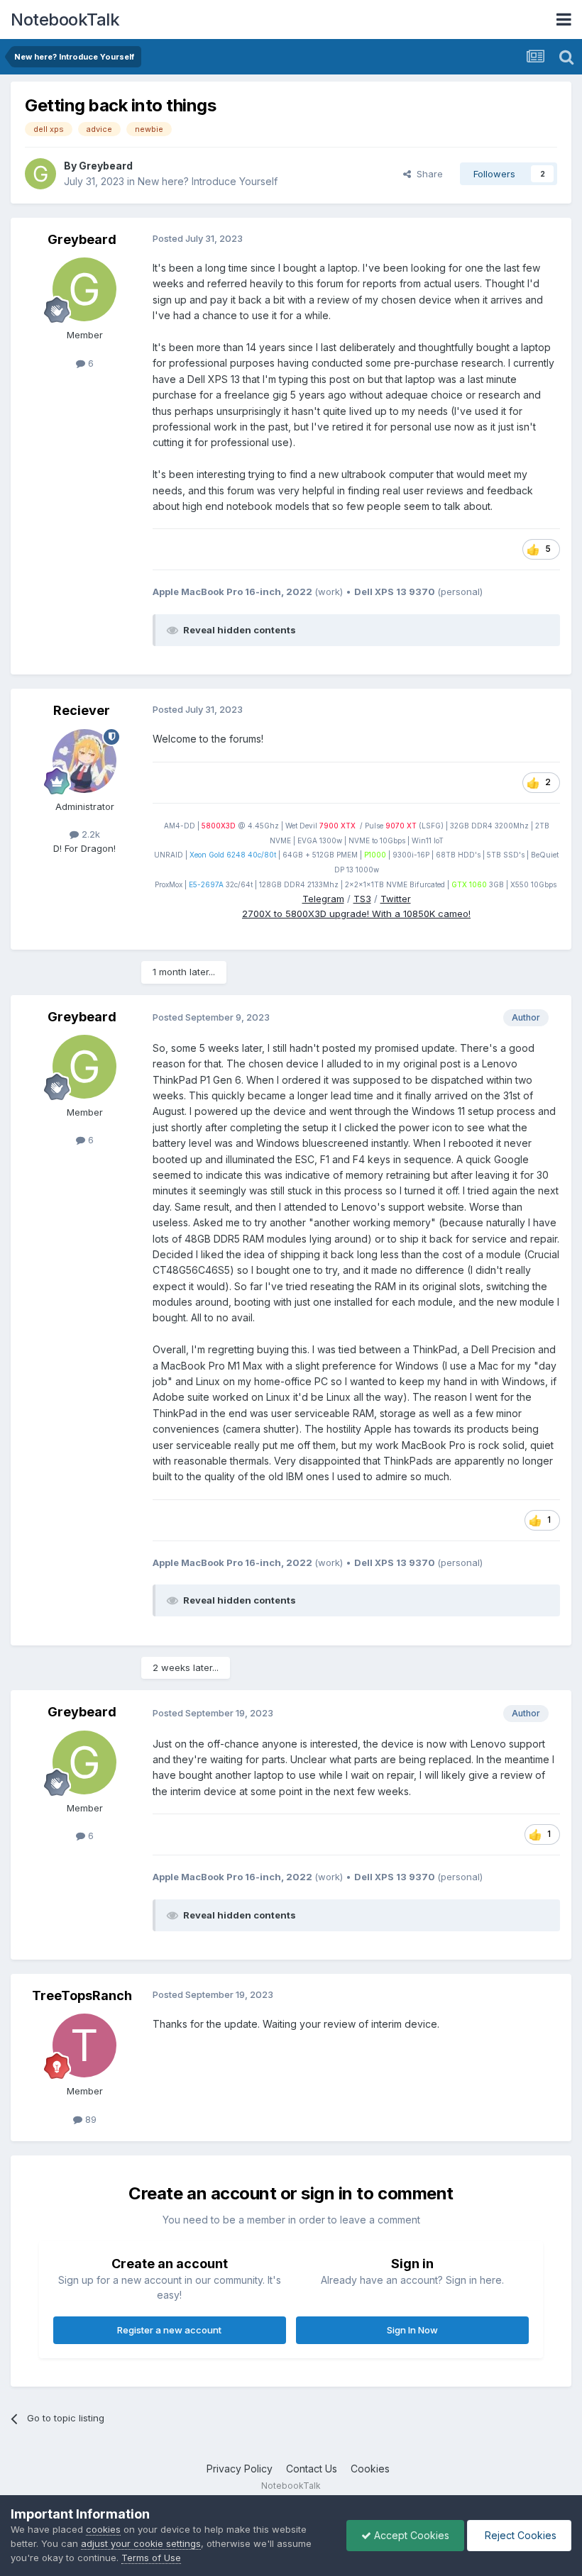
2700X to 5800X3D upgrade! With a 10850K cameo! (356, 914)
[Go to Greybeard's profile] (40, 174)
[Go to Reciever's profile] (84, 761)
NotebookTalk (65, 20)
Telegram (323, 899)
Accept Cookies (410, 2535)
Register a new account (169, 2330)
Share (427, 174)
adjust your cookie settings (141, 2543)
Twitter (396, 899)
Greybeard (106, 166)
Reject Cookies (519, 2535)
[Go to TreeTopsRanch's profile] (84, 2045)
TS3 (362, 899)
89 (89, 2119)
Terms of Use (151, 2558)
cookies (103, 2529)
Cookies (370, 2469)
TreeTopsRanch (82, 1995)
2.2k (89, 834)
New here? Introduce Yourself (208, 181)
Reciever (82, 710)
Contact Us (312, 2469)
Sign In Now (412, 2330)
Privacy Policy (240, 2469)
